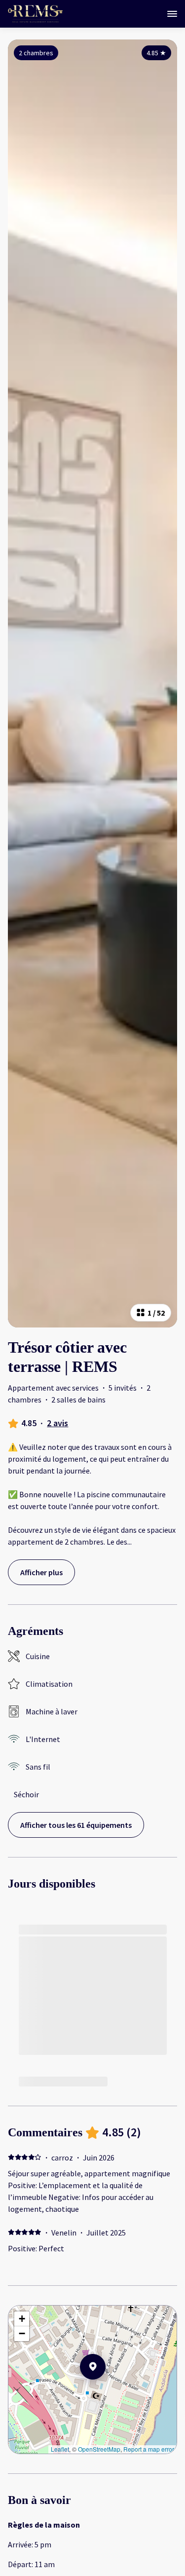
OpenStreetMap (99, 2449)
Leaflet (60, 2449)
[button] (106, 2392)
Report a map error (149, 2449)
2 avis (57, 1423)
